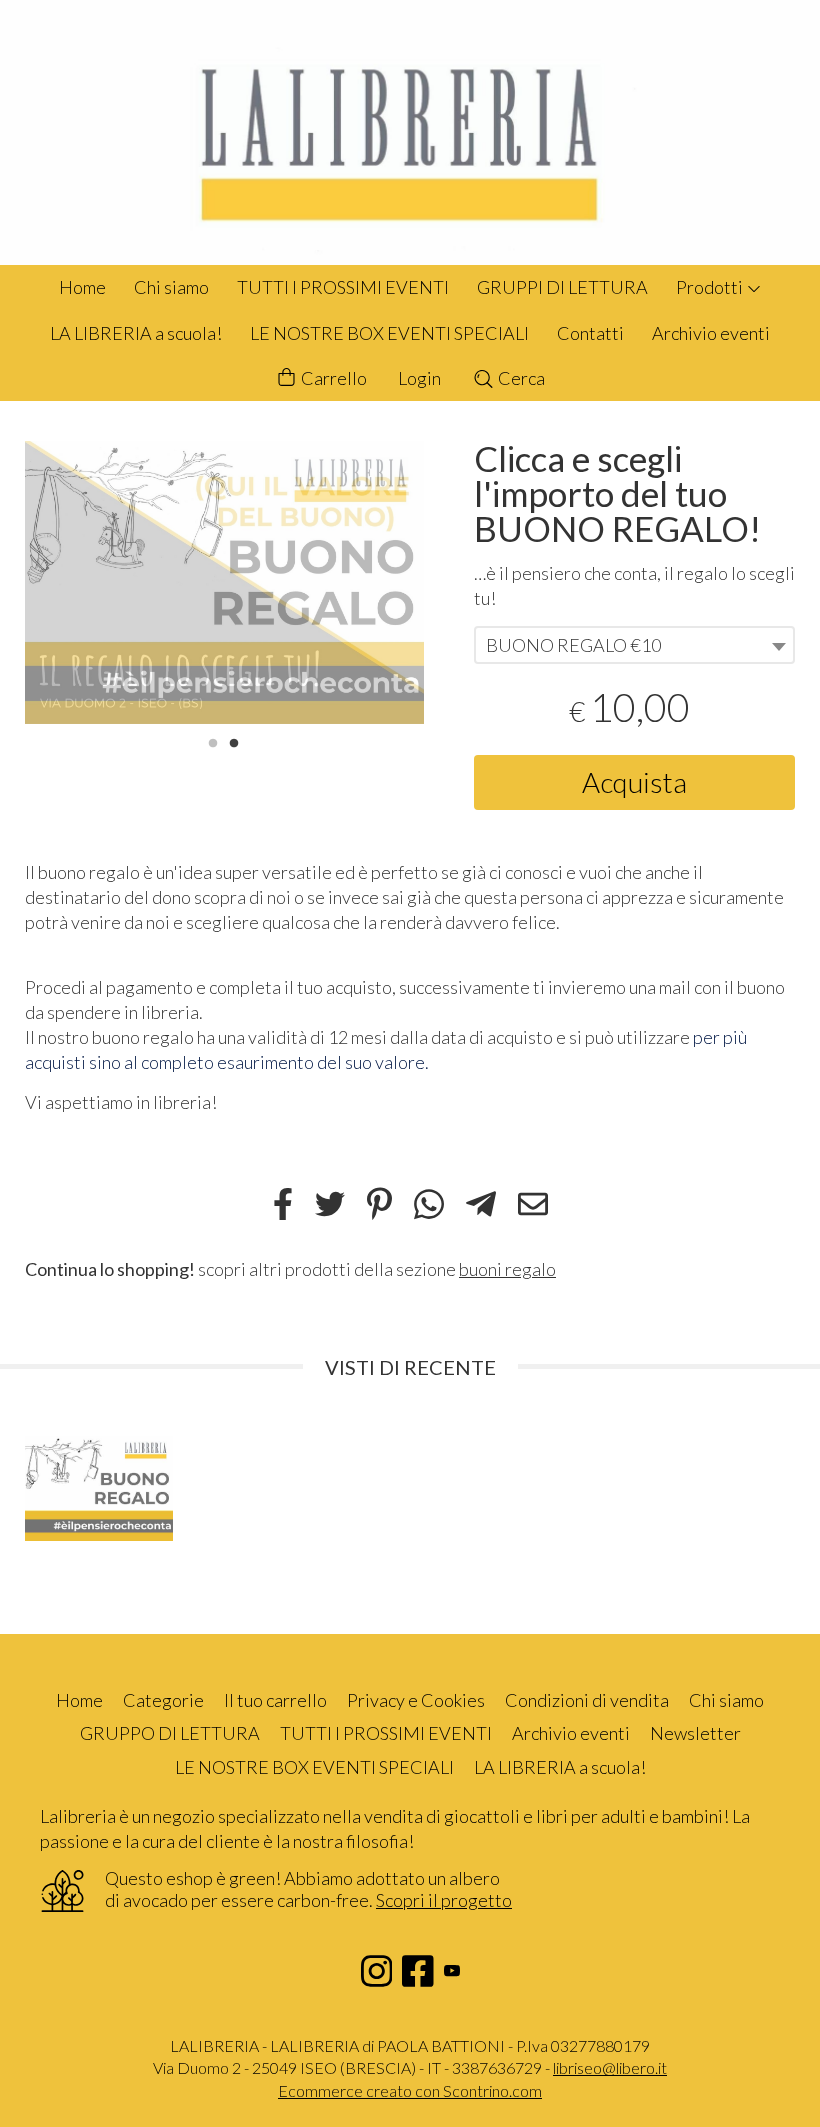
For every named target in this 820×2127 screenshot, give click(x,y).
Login (419, 378)
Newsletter (695, 1733)
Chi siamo (171, 287)
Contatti (590, 333)
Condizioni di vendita (587, 1700)
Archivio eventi (711, 333)
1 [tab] (213, 741)
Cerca (520, 378)
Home (82, 287)
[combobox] (635, 645)
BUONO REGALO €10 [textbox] (573, 645)
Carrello (332, 378)
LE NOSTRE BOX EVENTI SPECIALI (389, 333)
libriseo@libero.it (610, 2067)
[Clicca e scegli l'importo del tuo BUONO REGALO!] (224, 582)
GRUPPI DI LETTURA (562, 287)
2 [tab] (234, 741)
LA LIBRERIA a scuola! (136, 333)
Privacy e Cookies (416, 1700)
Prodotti (711, 287)
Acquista (634, 782)
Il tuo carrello (275, 1700)
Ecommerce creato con (410, 2090)
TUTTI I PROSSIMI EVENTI (343, 287)
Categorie (163, 1700)
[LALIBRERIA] (410, 132)
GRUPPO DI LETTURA (170, 1733)
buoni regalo (507, 1269)
